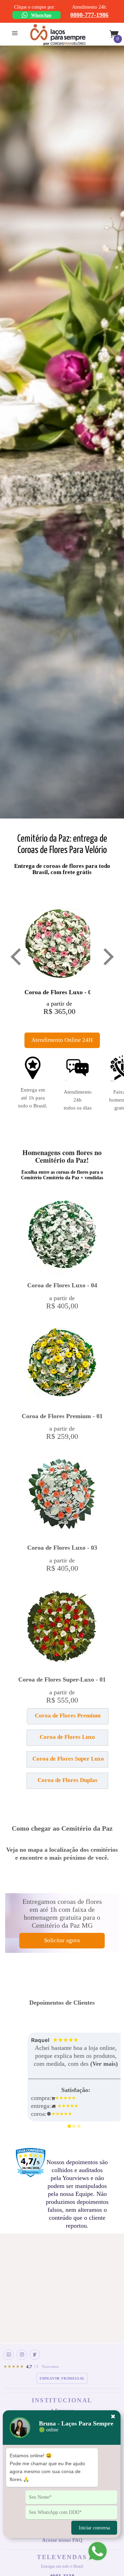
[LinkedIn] (9, 2355)
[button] (27, 1719)
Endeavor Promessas (62, 2378)
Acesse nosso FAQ (62, 2540)
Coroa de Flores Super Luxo (68, 1759)
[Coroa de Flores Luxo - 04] (62, 1238)
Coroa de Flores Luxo (67, 1737)
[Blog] (35, 2355)
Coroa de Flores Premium (68, 1716)
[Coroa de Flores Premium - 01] (62, 1367)
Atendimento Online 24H (62, 1040)
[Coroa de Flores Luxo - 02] (59, 948)
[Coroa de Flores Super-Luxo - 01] (62, 1630)
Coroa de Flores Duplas (68, 1780)
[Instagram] (22, 2355)
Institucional (62, 2400)
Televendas (62, 2557)
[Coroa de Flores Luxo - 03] (62, 1498)
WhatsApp (41, 15)
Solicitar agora (62, 1940)
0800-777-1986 (89, 15)
